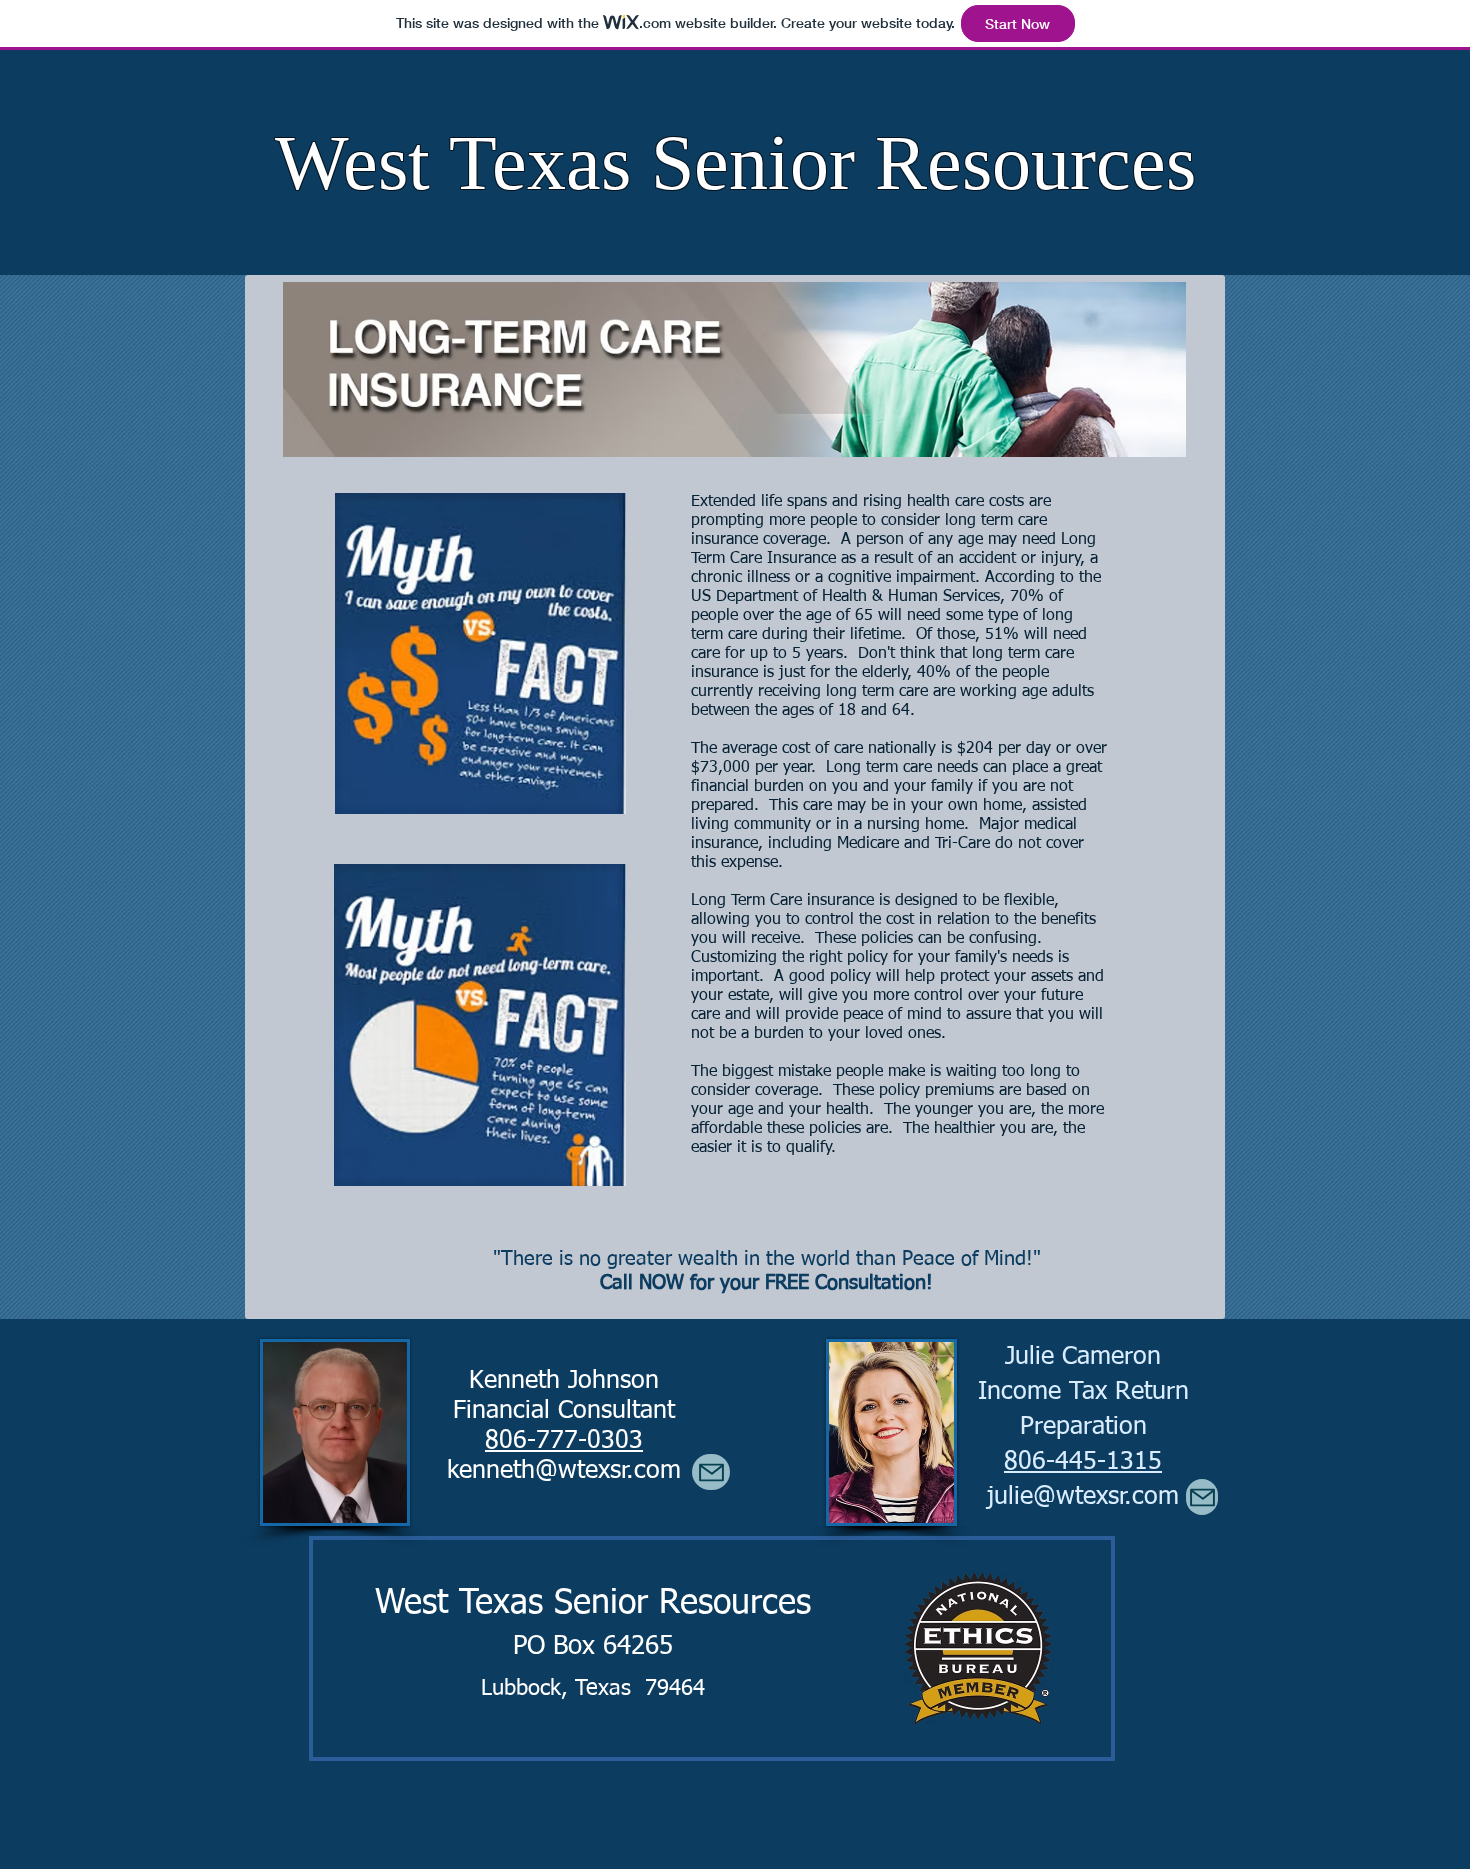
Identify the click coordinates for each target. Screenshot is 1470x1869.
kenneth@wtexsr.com (564, 1471)
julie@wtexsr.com (1083, 1497)
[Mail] (1202, 1497)
